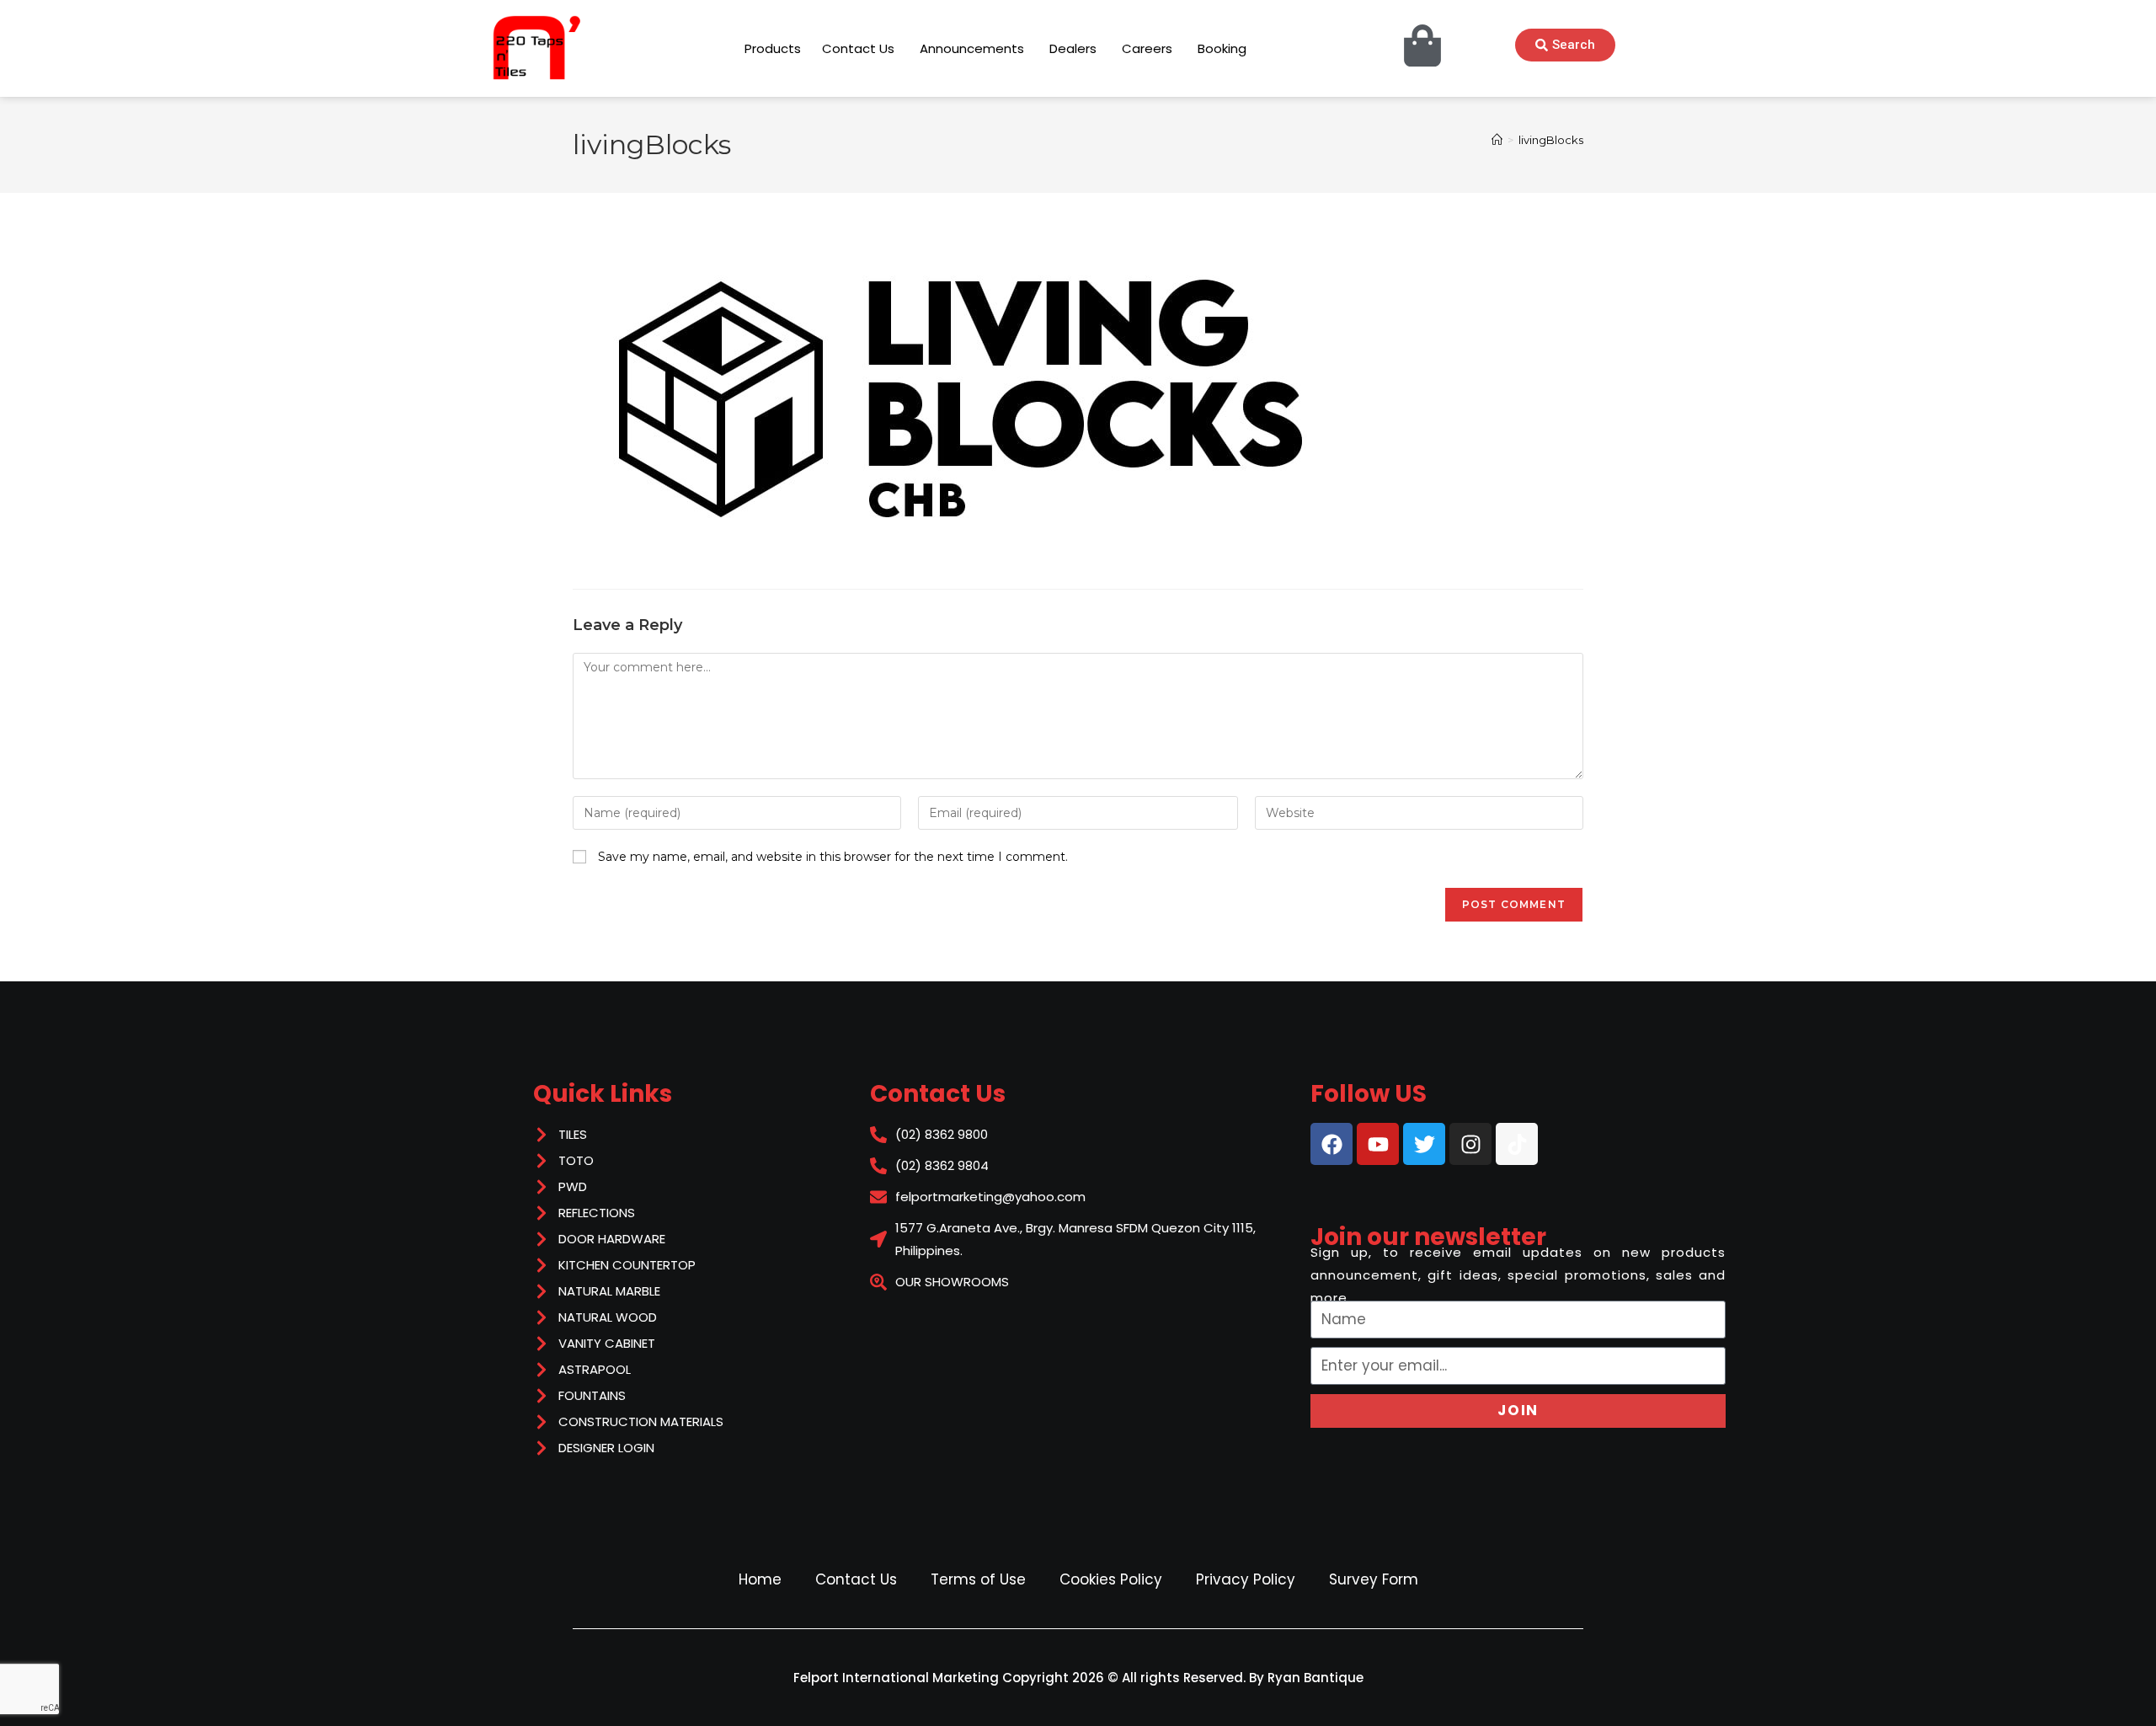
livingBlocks (1551, 140)
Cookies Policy (1111, 1579)
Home (760, 1579)
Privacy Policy (1246, 1579)
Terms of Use (978, 1579)
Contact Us (856, 1579)
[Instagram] (1470, 1144)
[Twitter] (1424, 1144)
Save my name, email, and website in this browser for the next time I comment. (833, 857)
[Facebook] (1331, 1144)
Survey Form (1374, 1579)
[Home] (1497, 140)
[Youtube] (1378, 1144)
